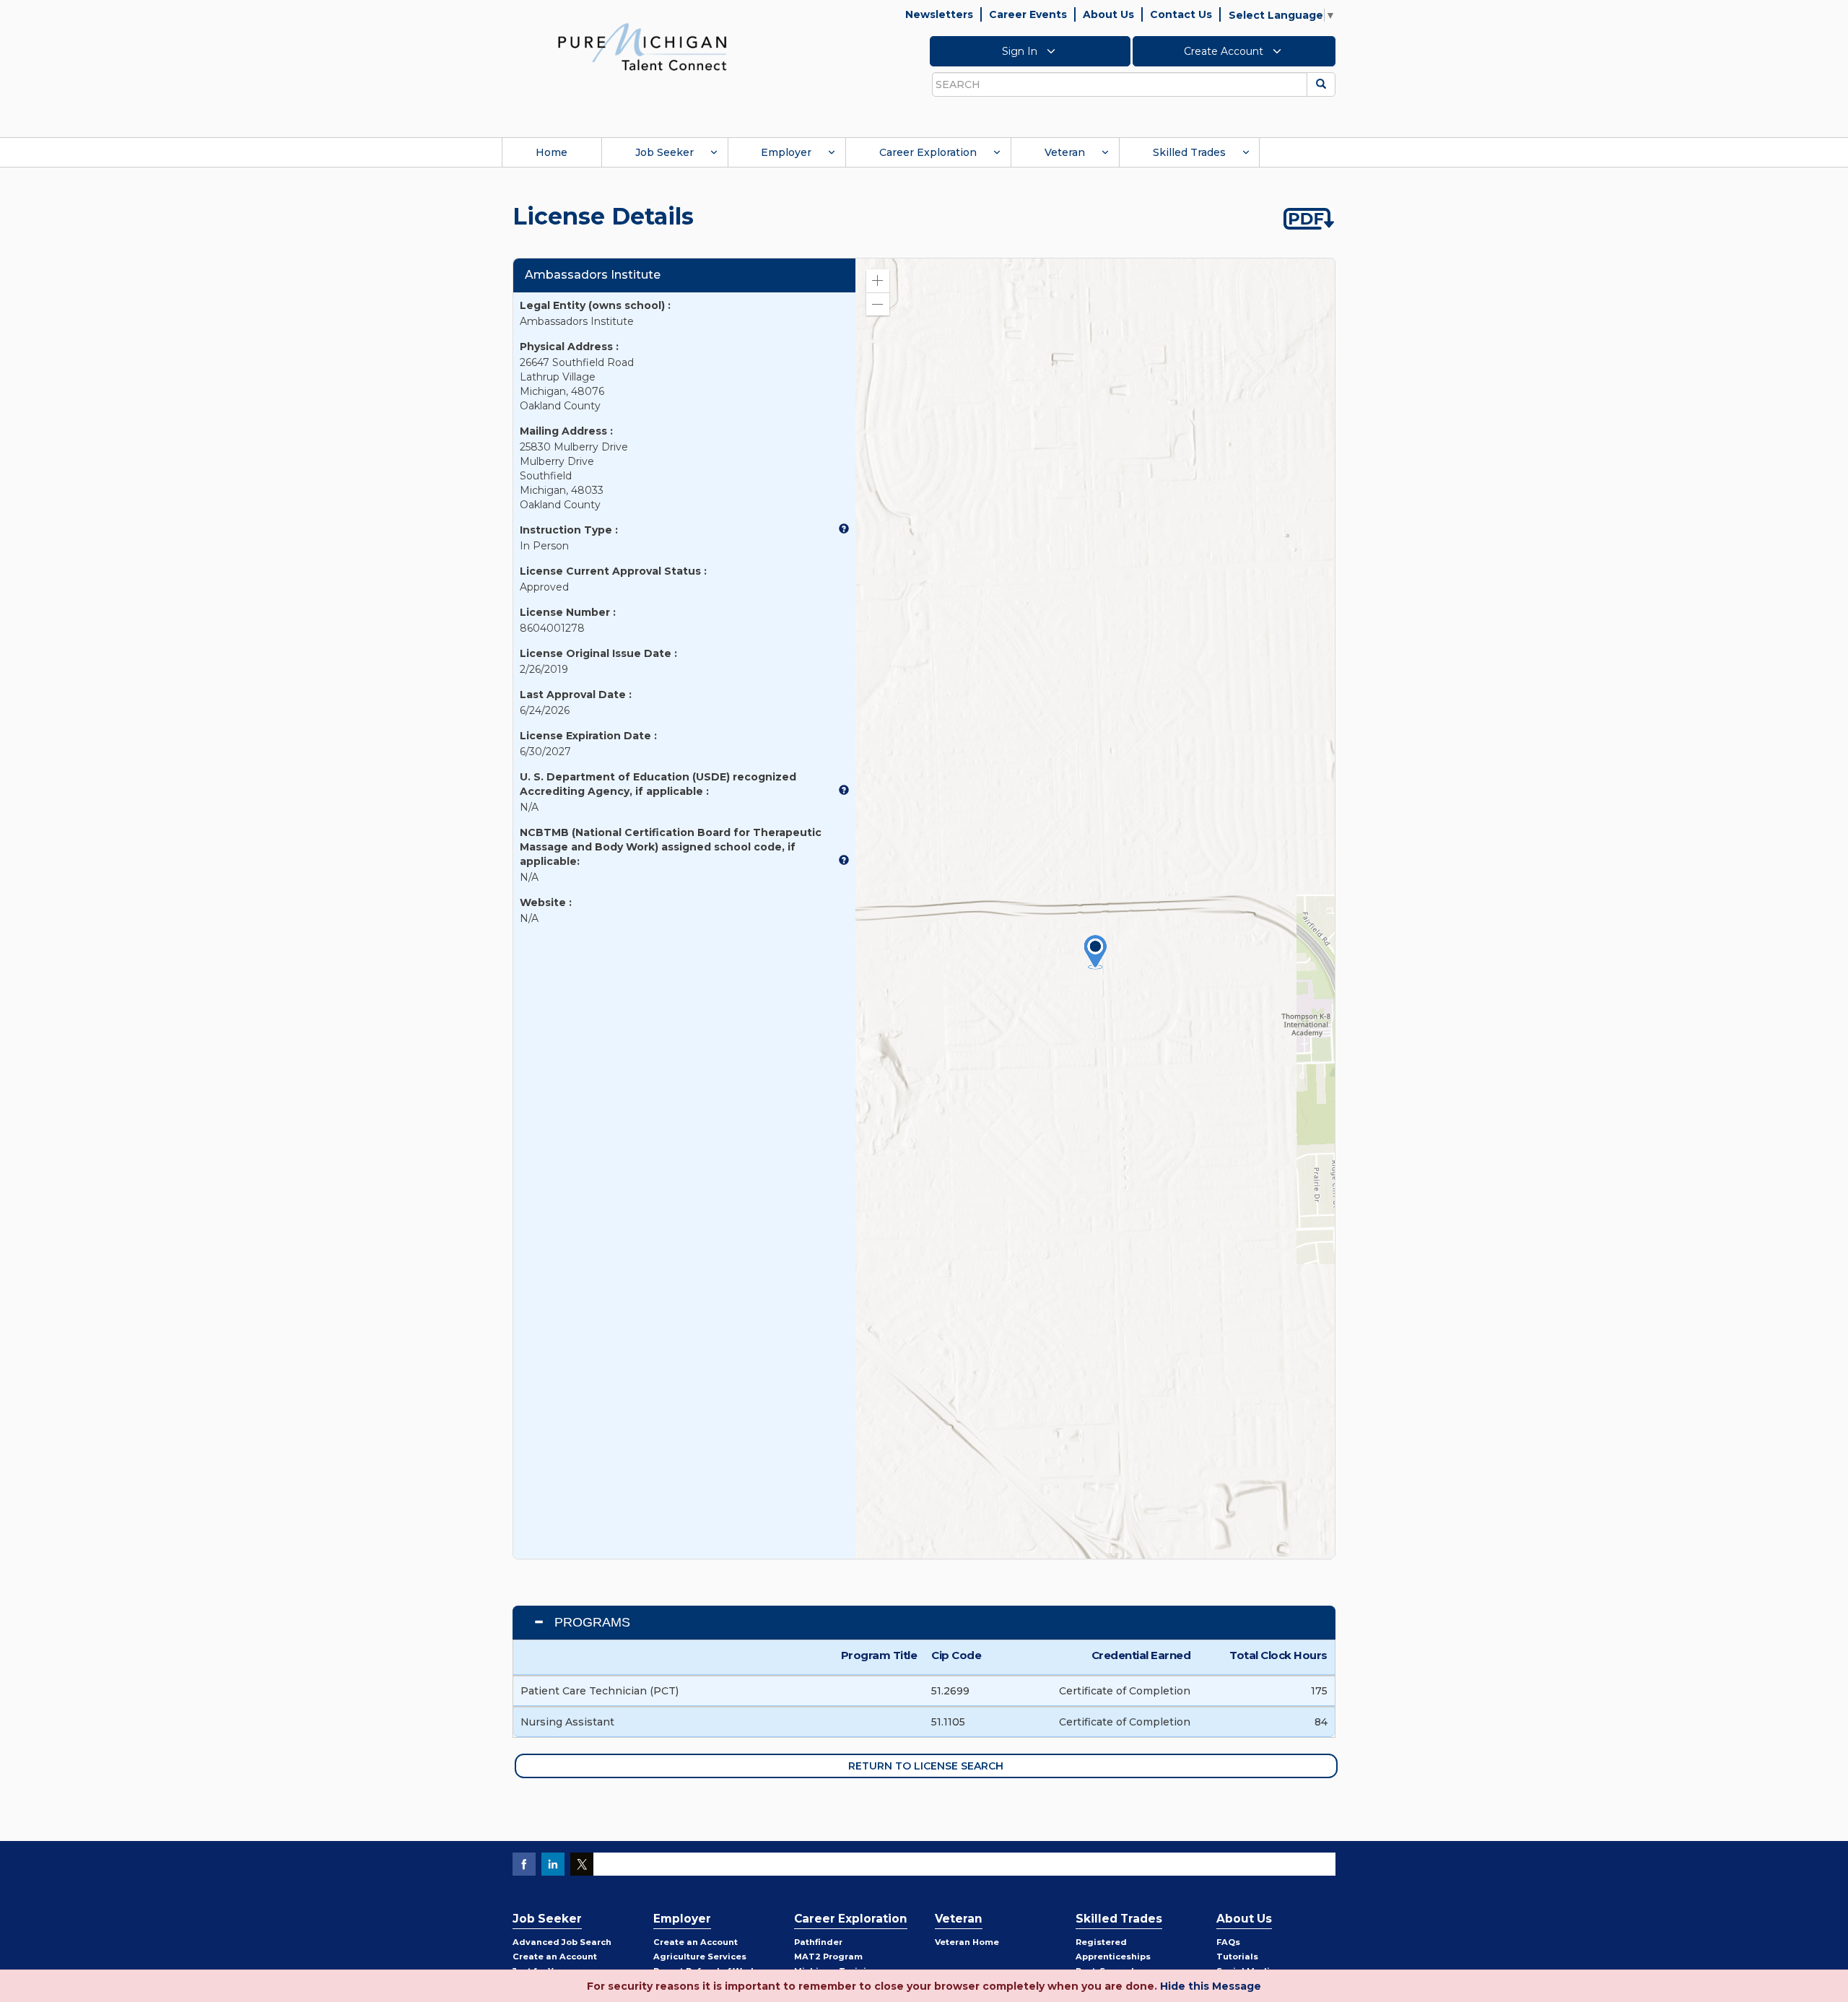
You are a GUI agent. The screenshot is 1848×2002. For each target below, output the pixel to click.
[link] (642, 46)
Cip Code (956, 1655)
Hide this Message (1211, 1986)
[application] (1095, 909)
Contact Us (1181, 14)
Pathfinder (818, 1942)
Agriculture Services (700, 1957)
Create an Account (555, 1957)
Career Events (1028, 14)
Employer (786, 152)
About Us (1108, 14)
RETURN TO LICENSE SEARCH (926, 1766)
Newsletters (939, 14)
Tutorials (1237, 1957)
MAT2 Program (828, 1957)
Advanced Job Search (562, 1942)
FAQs (1228, 1942)
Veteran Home (967, 1942)
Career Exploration (928, 152)
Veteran (1065, 152)
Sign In (1021, 51)
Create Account (1225, 51)
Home (552, 152)
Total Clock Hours (1278, 1655)
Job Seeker (664, 152)
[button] (878, 281)
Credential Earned (1141, 1655)
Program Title (879, 1655)
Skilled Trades (1189, 152)
